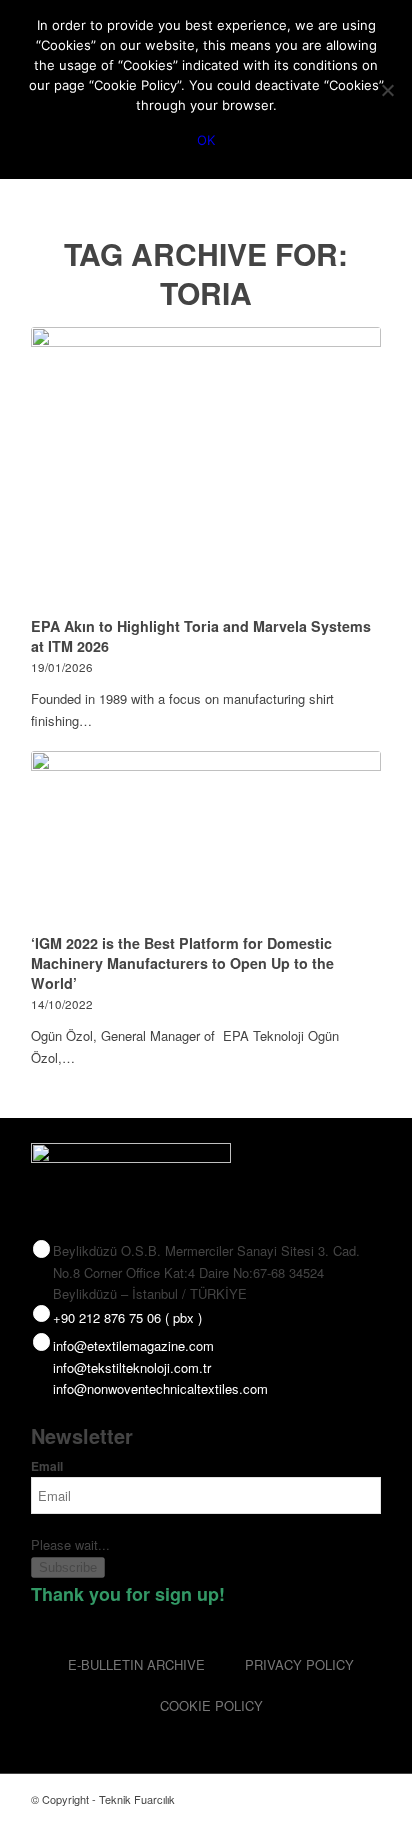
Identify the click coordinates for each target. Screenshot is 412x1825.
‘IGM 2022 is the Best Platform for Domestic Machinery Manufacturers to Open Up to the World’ (182, 963)
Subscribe (68, 1567)
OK (206, 140)
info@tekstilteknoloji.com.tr (132, 1367)
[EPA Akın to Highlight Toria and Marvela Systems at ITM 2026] (206, 468)
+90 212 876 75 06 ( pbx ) (127, 1317)
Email (47, 1466)
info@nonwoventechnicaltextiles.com (160, 1388)
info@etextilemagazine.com (133, 1345)
